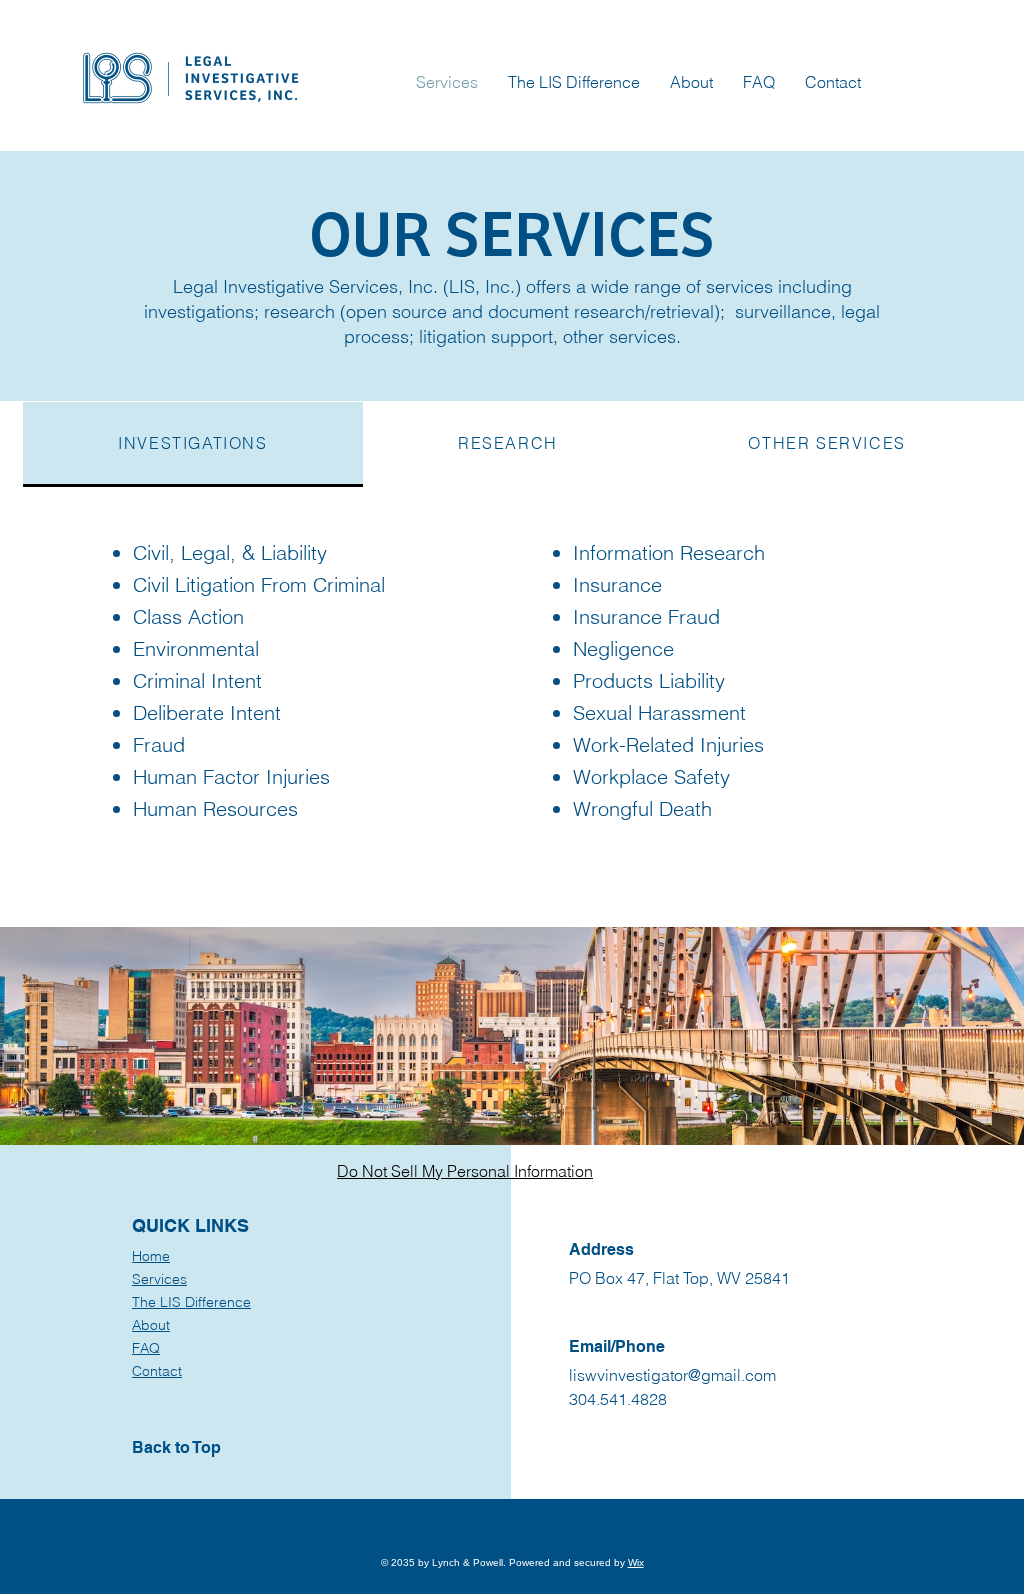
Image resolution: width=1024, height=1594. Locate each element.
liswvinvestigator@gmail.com (672, 1375)
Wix (636, 1562)
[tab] (193, 444)
